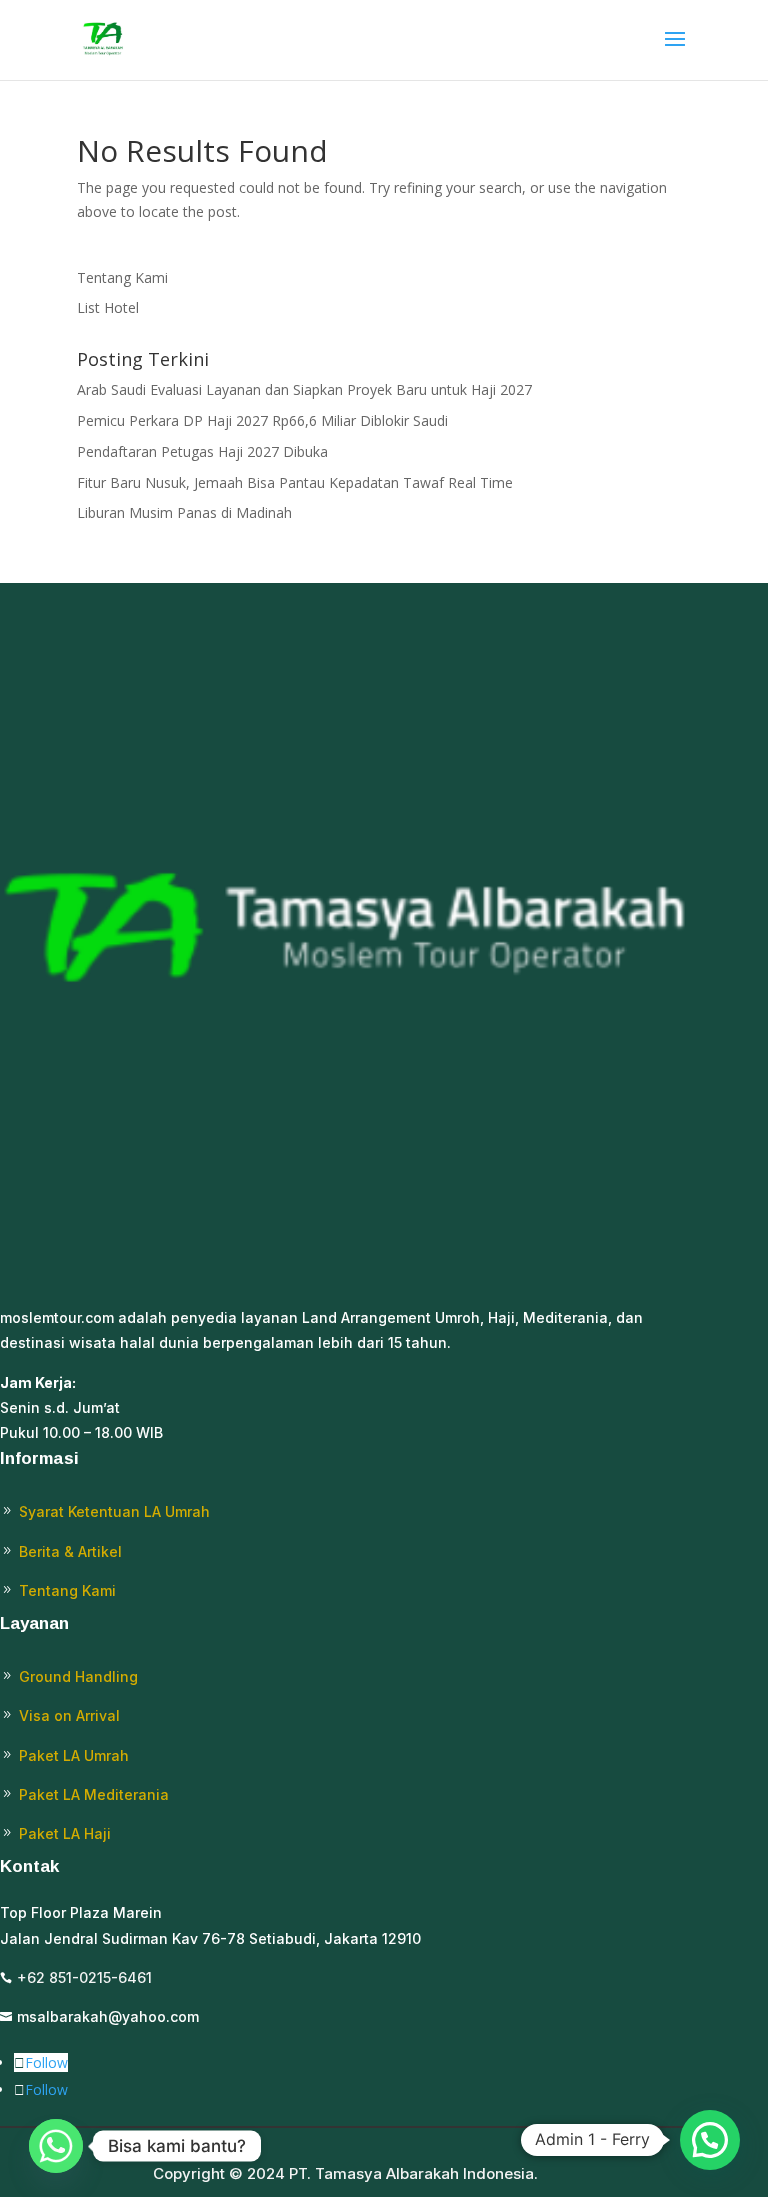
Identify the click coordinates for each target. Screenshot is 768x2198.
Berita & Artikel (70, 1551)
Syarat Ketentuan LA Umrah (114, 1511)
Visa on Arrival (69, 1715)
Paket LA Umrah (74, 1755)
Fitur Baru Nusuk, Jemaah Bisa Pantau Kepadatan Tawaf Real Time (295, 482)
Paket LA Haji (65, 1833)
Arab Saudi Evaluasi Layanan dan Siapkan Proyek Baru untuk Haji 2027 (304, 389)
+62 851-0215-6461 (84, 1977)
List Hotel (108, 307)
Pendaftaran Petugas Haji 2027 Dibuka (202, 451)
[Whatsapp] (56, 2146)
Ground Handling (78, 1676)
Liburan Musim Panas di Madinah (184, 512)
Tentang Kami (122, 277)
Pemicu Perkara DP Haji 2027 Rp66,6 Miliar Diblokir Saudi (262, 420)
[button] (710, 2140)
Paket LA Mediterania (94, 1794)
